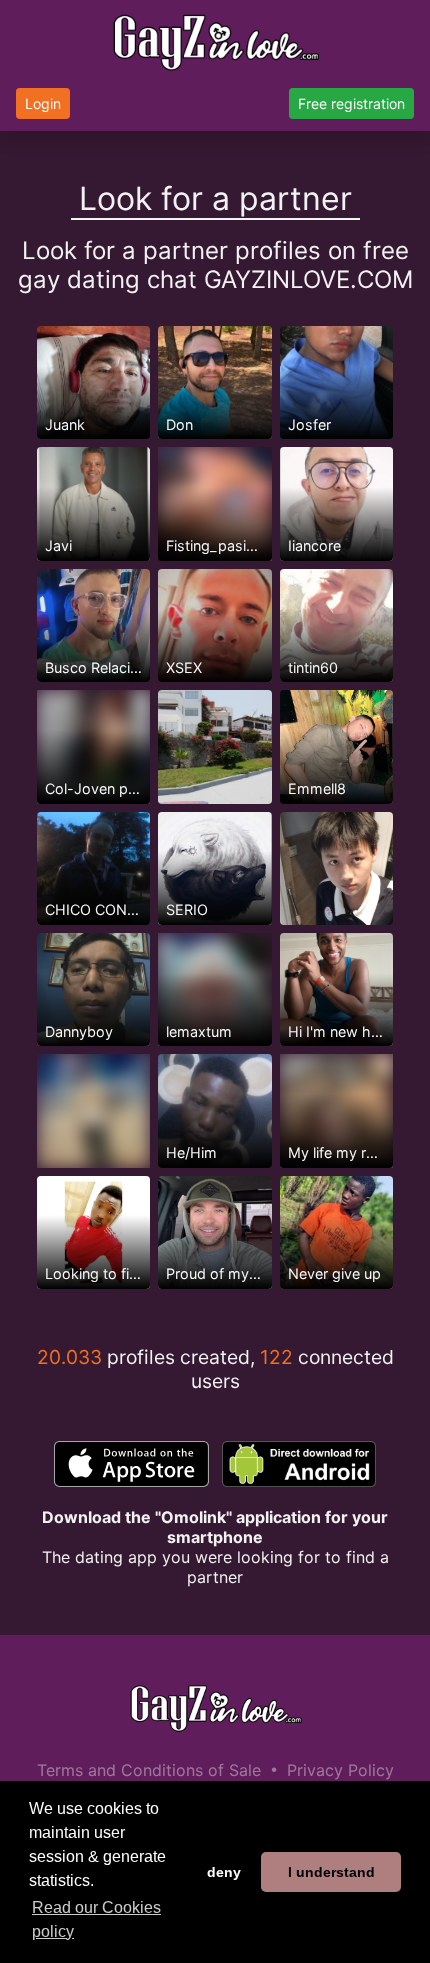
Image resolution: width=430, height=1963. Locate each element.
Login (43, 103)
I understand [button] (331, 1872)
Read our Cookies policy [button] (96, 1919)
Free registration (351, 103)
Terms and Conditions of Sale (149, 1770)
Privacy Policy (340, 1770)
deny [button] (224, 1872)
